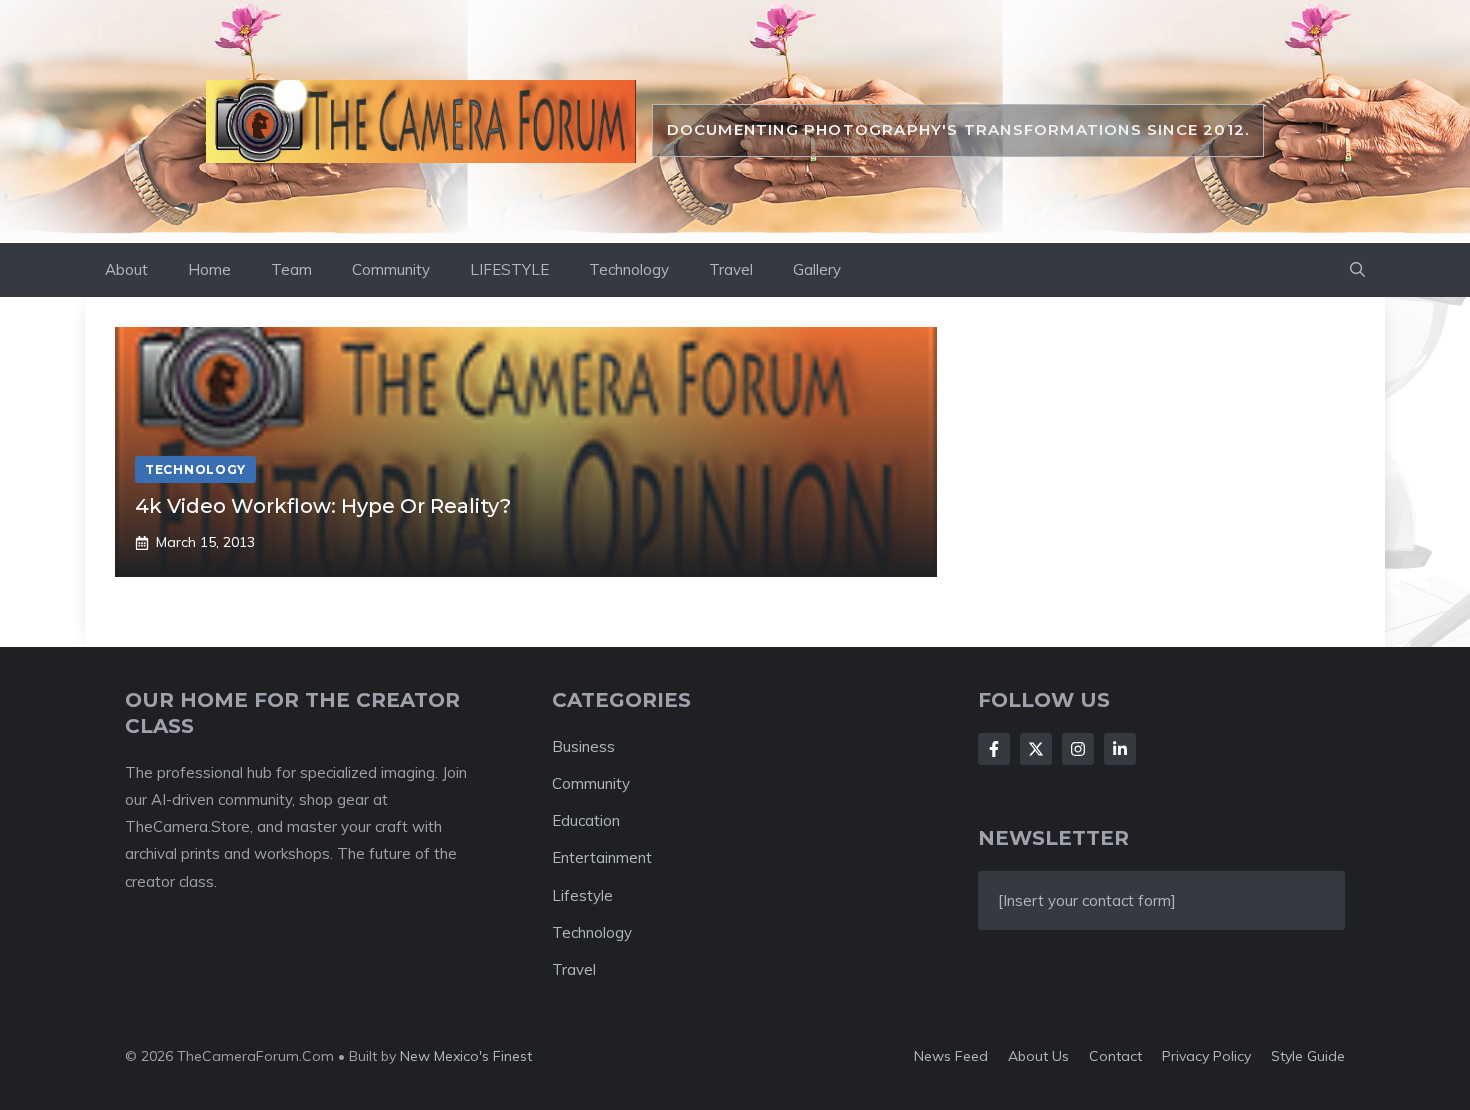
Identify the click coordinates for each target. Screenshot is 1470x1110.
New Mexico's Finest (466, 1056)
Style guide (1308, 1056)
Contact (1115, 1056)
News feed (951, 1056)
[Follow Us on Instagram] (1078, 749)
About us (1038, 1056)
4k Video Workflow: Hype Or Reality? (323, 506)
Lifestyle (582, 895)
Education (586, 820)
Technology (629, 269)
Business (583, 746)
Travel (731, 269)
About (126, 269)
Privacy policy (1206, 1056)
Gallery (817, 269)
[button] (1357, 270)
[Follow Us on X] (1036, 749)
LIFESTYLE (509, 269)
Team (291, 269)
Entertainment (602, 857)
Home (209, 269)
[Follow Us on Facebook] (994, 749)
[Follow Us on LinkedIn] (1120, 749)
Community (391, 269)
